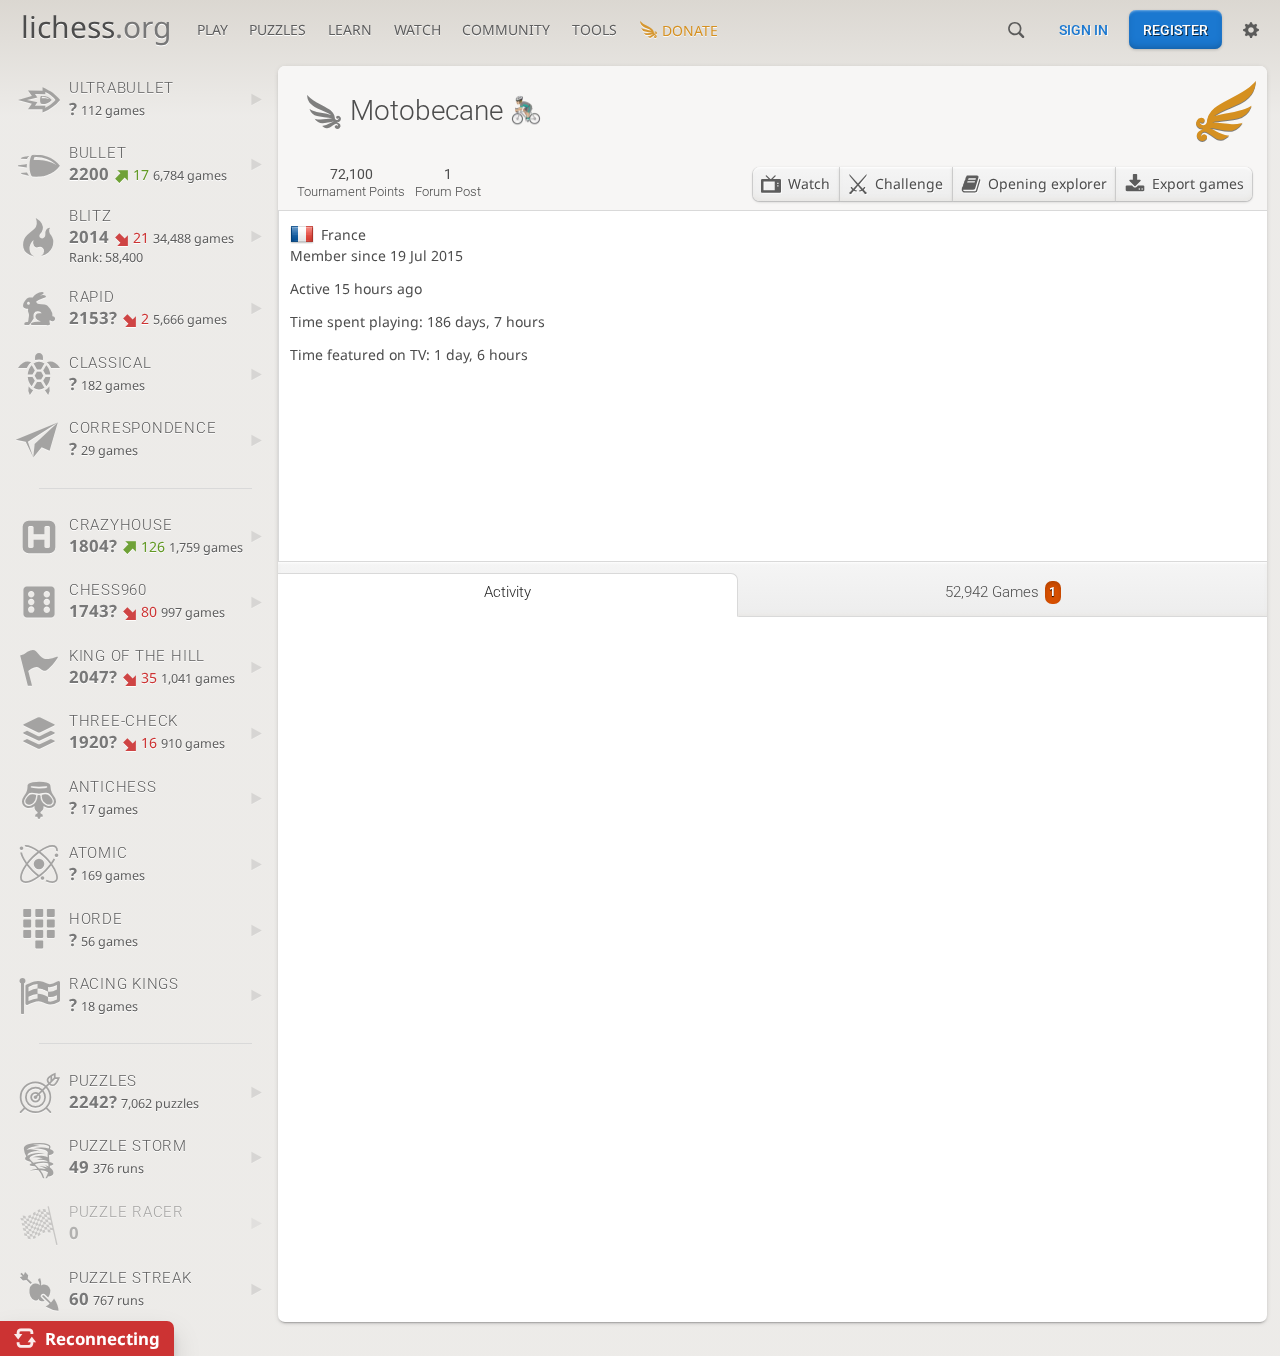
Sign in (1083, 30)
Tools (594, 29)
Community (506, 29)
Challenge (909, 183)
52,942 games (1000, 592)
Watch (417, 29)
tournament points (351, 183)
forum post (448, 183)
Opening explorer (1047, 183)
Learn (350, 29)
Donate (690, 30)
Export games (1198, 183)
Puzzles (277, 29)
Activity (507, 592)
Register (1175, 30)
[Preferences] (1251, 30)
